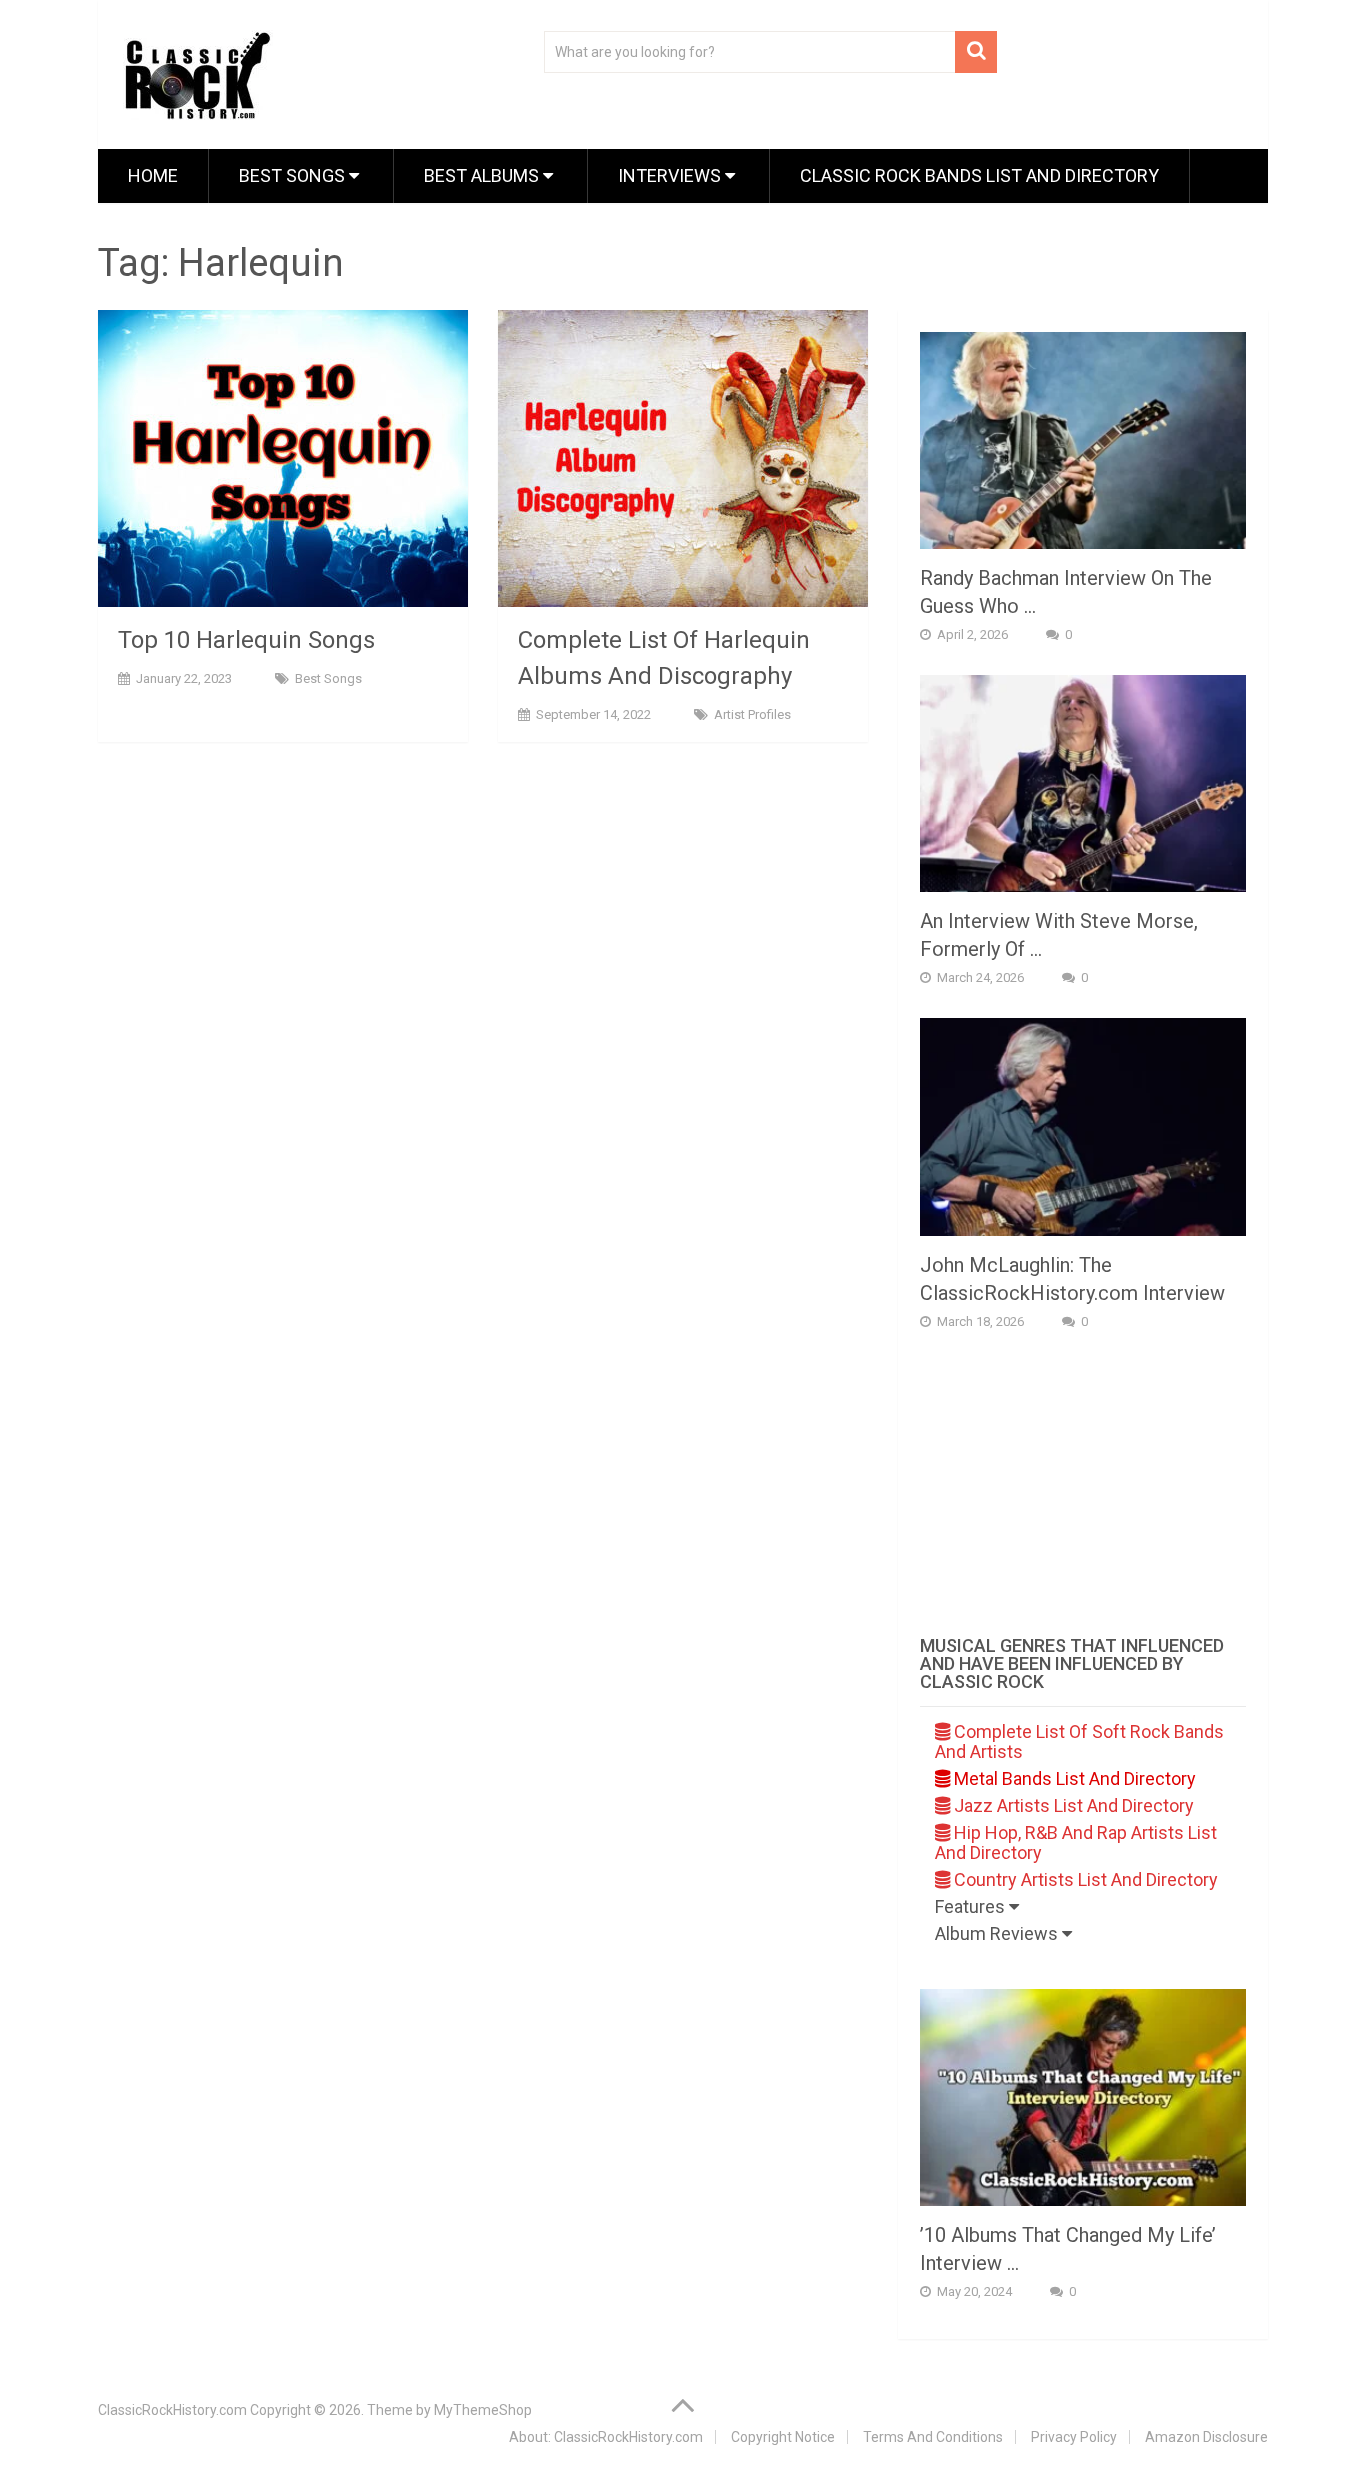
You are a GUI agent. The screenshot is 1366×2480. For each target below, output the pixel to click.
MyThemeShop (483, 2410)
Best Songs (294, 175)
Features (972, 1906)
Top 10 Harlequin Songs (246, 640)
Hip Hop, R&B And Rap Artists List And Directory (1076, 1842)
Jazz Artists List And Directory (1072, 1805)
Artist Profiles (752, 714)
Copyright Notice (783, 2437)
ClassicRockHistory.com (172, 2410)
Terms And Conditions (933, 2437)
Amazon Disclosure (1206, 2437)
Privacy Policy (1074, 2437)
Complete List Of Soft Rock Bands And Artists (1079, 1741)
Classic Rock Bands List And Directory (979, 175)
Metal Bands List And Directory (1073, 1778)
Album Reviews (998, 1933)
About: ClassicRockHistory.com (606, 2437)
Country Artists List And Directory (1084, 1879)
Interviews (671, 175)
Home (153, 175)
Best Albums (483, 175)
